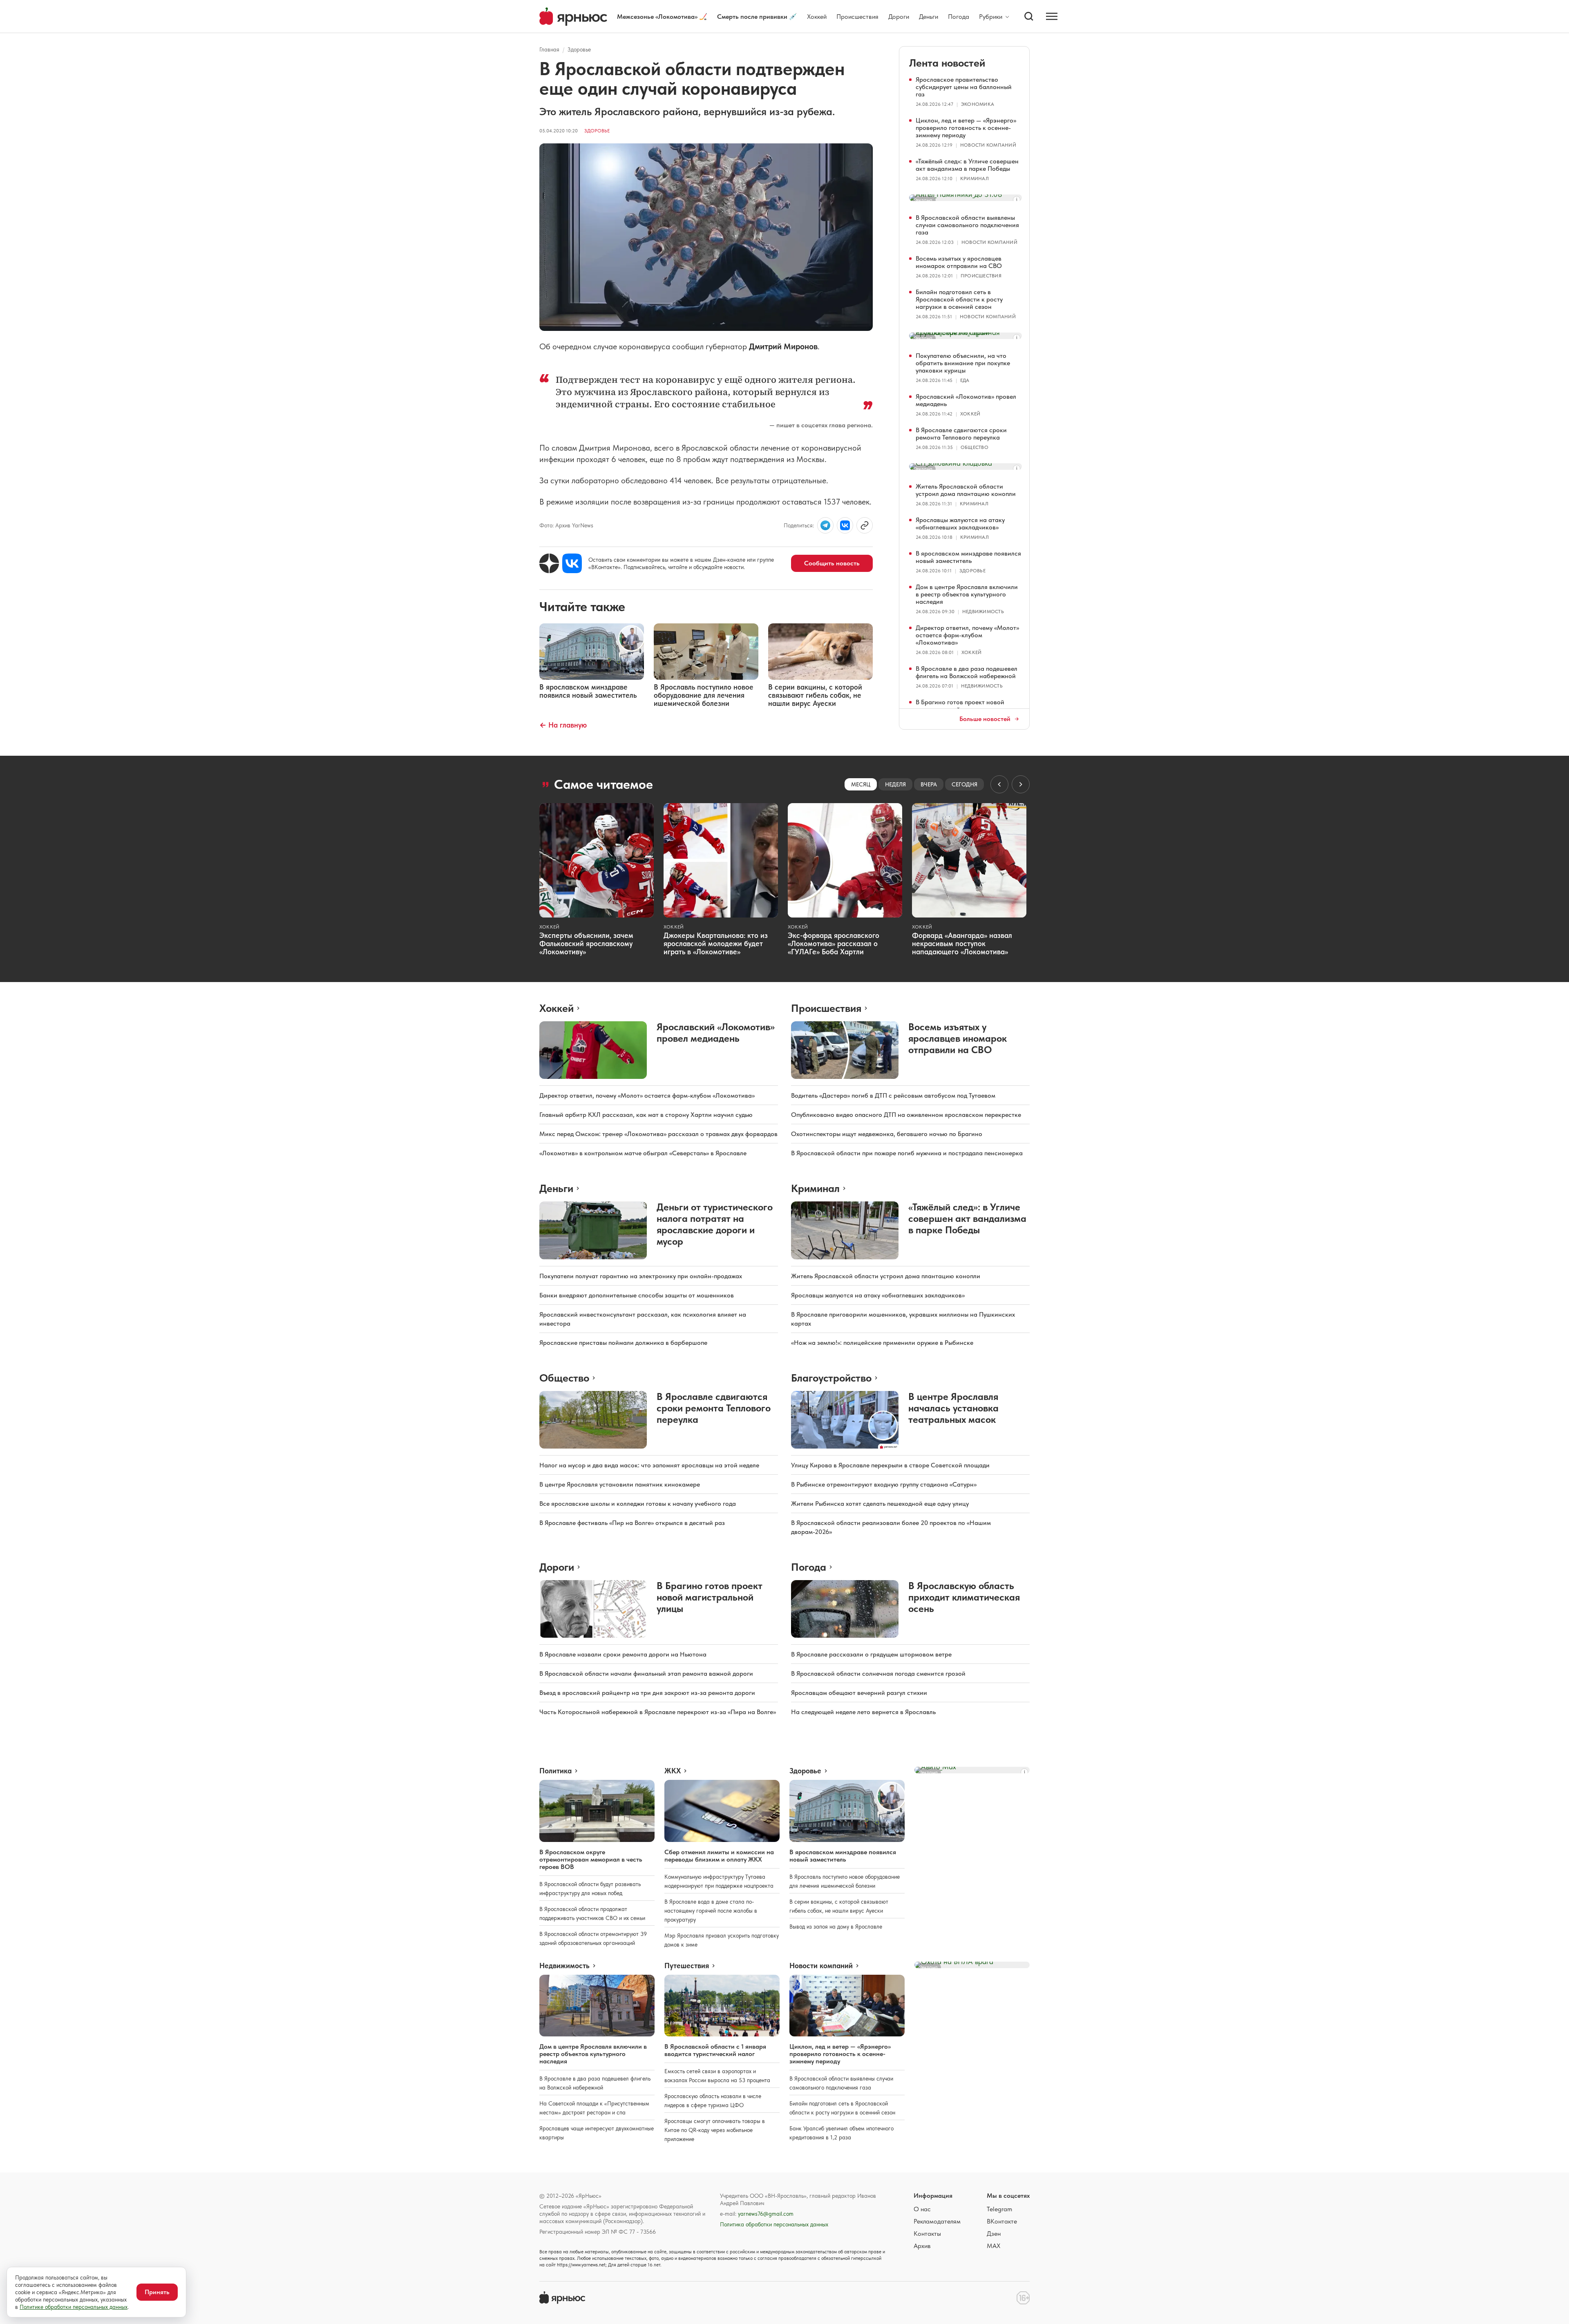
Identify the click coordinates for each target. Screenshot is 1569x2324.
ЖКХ (673, 1771)
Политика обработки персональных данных (774, 2224)
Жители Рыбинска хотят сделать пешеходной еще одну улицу (880, 1504)
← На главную (563, 725)
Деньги (929, 17)
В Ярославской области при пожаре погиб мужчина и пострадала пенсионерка (907, 1153)
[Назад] (999, 784)
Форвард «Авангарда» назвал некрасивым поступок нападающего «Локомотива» (962, 943)
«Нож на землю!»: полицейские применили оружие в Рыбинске (882, 1343)
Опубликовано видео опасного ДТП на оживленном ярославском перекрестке (906, 1115)
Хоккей (817, 17)
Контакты (927, 2234)
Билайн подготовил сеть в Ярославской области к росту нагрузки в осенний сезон (959, 299)
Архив (922, 2246)
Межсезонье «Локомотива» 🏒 (662, 17)
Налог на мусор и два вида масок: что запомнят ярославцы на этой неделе (649, 1465)
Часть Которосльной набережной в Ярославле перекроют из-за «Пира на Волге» (658, 1712)
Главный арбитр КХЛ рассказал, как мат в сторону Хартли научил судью (646, 1115)
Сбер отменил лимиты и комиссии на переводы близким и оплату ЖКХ (719, 1856)
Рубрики (991, 17)
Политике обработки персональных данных (74, 2307)
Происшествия (857, 17)
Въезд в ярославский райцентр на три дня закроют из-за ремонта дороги (647, 1693)
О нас (922, 2209)
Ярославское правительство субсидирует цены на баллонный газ (964, 87)
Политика (555, 1771)
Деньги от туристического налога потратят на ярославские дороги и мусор (715, 1224)
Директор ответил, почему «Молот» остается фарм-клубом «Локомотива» (967, 635)
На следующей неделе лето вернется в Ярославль (863, 1712)
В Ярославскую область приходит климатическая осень (964, 1597)
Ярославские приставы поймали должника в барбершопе (623, 1343)
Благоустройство (831, 1378)
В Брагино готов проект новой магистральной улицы (960, 706)
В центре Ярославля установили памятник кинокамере (620, 1484)
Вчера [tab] (929, 784)
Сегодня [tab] (964, 784)
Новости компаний (988, 145)
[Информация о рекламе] (1017, 200)
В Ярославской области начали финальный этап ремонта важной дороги (646, 1673)
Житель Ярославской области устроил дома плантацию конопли (966, 490)
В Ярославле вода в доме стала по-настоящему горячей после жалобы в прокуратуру (711, 1911)
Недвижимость (983, 612)
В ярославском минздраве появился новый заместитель (968, 557)
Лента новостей (947, 63)
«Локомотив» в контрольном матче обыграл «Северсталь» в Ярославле (643, 1153)
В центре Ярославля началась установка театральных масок (953, 1408)
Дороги (899, 17)
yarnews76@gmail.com (766, 2214)
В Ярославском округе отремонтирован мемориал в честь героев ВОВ (591, 1859)
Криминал (974, 179)
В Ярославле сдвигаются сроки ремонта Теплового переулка (961, 434)
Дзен (994, 2234)
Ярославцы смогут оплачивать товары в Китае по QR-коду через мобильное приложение (715, 2130)
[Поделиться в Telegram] (825, 525)
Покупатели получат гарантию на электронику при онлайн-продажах (641, 1276)
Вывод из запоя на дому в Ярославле (836, 1927)
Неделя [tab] (895, 784)
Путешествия (687, 1966)
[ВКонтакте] (572, 563)
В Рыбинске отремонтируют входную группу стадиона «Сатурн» (884, 1484)
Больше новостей (985, 719)
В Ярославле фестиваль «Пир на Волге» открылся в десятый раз (632, 1523)
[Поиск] (1029, 16)
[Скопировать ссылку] (865, 525)
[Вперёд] (1021, 784)
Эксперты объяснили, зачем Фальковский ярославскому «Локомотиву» (586, 943)
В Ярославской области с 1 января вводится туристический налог (715, 2050)
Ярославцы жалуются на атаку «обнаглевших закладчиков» (960, 524)
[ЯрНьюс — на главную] (573, 17)
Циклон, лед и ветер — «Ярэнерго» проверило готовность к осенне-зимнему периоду (966, 128)
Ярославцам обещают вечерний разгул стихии (859, 1693)
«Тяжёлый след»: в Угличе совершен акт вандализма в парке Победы (967, 165)
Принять (157, 2292)
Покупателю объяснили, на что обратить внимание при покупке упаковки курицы (963, 363)
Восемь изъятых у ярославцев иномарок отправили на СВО (959, 262)
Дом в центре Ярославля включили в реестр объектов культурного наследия (967, 594)
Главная (549, 49)
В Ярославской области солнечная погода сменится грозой (878, 1673)
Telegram (999, 2209)
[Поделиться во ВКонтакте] (845, 525)
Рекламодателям (937, 2221)
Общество (974, 447)
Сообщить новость (832, 563)
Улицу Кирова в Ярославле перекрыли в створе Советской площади (890, 1465)
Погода (959, 17)
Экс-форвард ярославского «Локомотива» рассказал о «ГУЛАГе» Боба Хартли (834, 943)
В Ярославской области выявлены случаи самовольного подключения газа (967, 225)
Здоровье (579, 49)
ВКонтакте (1002, 2221)
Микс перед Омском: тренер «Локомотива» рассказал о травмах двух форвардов (658, 1134)
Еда (965, 380)
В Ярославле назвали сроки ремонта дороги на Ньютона (623, 1654)
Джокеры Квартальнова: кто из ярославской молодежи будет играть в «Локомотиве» (716, 943)
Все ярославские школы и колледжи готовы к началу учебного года (638, 1504)
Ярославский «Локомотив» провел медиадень (966, 400)
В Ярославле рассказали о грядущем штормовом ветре (871, 1654)
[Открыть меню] (1052, 16)
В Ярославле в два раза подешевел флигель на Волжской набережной (967, 672)
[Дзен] (549, 563)
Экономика (978, 104)
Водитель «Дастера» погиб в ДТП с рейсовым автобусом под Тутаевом (893, 1095)
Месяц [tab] (861, 784)
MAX (993, 2246)
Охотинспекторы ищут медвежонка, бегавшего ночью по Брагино (887, 1134)
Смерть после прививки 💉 (757, 17)
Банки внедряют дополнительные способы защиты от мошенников (637, 1295)
